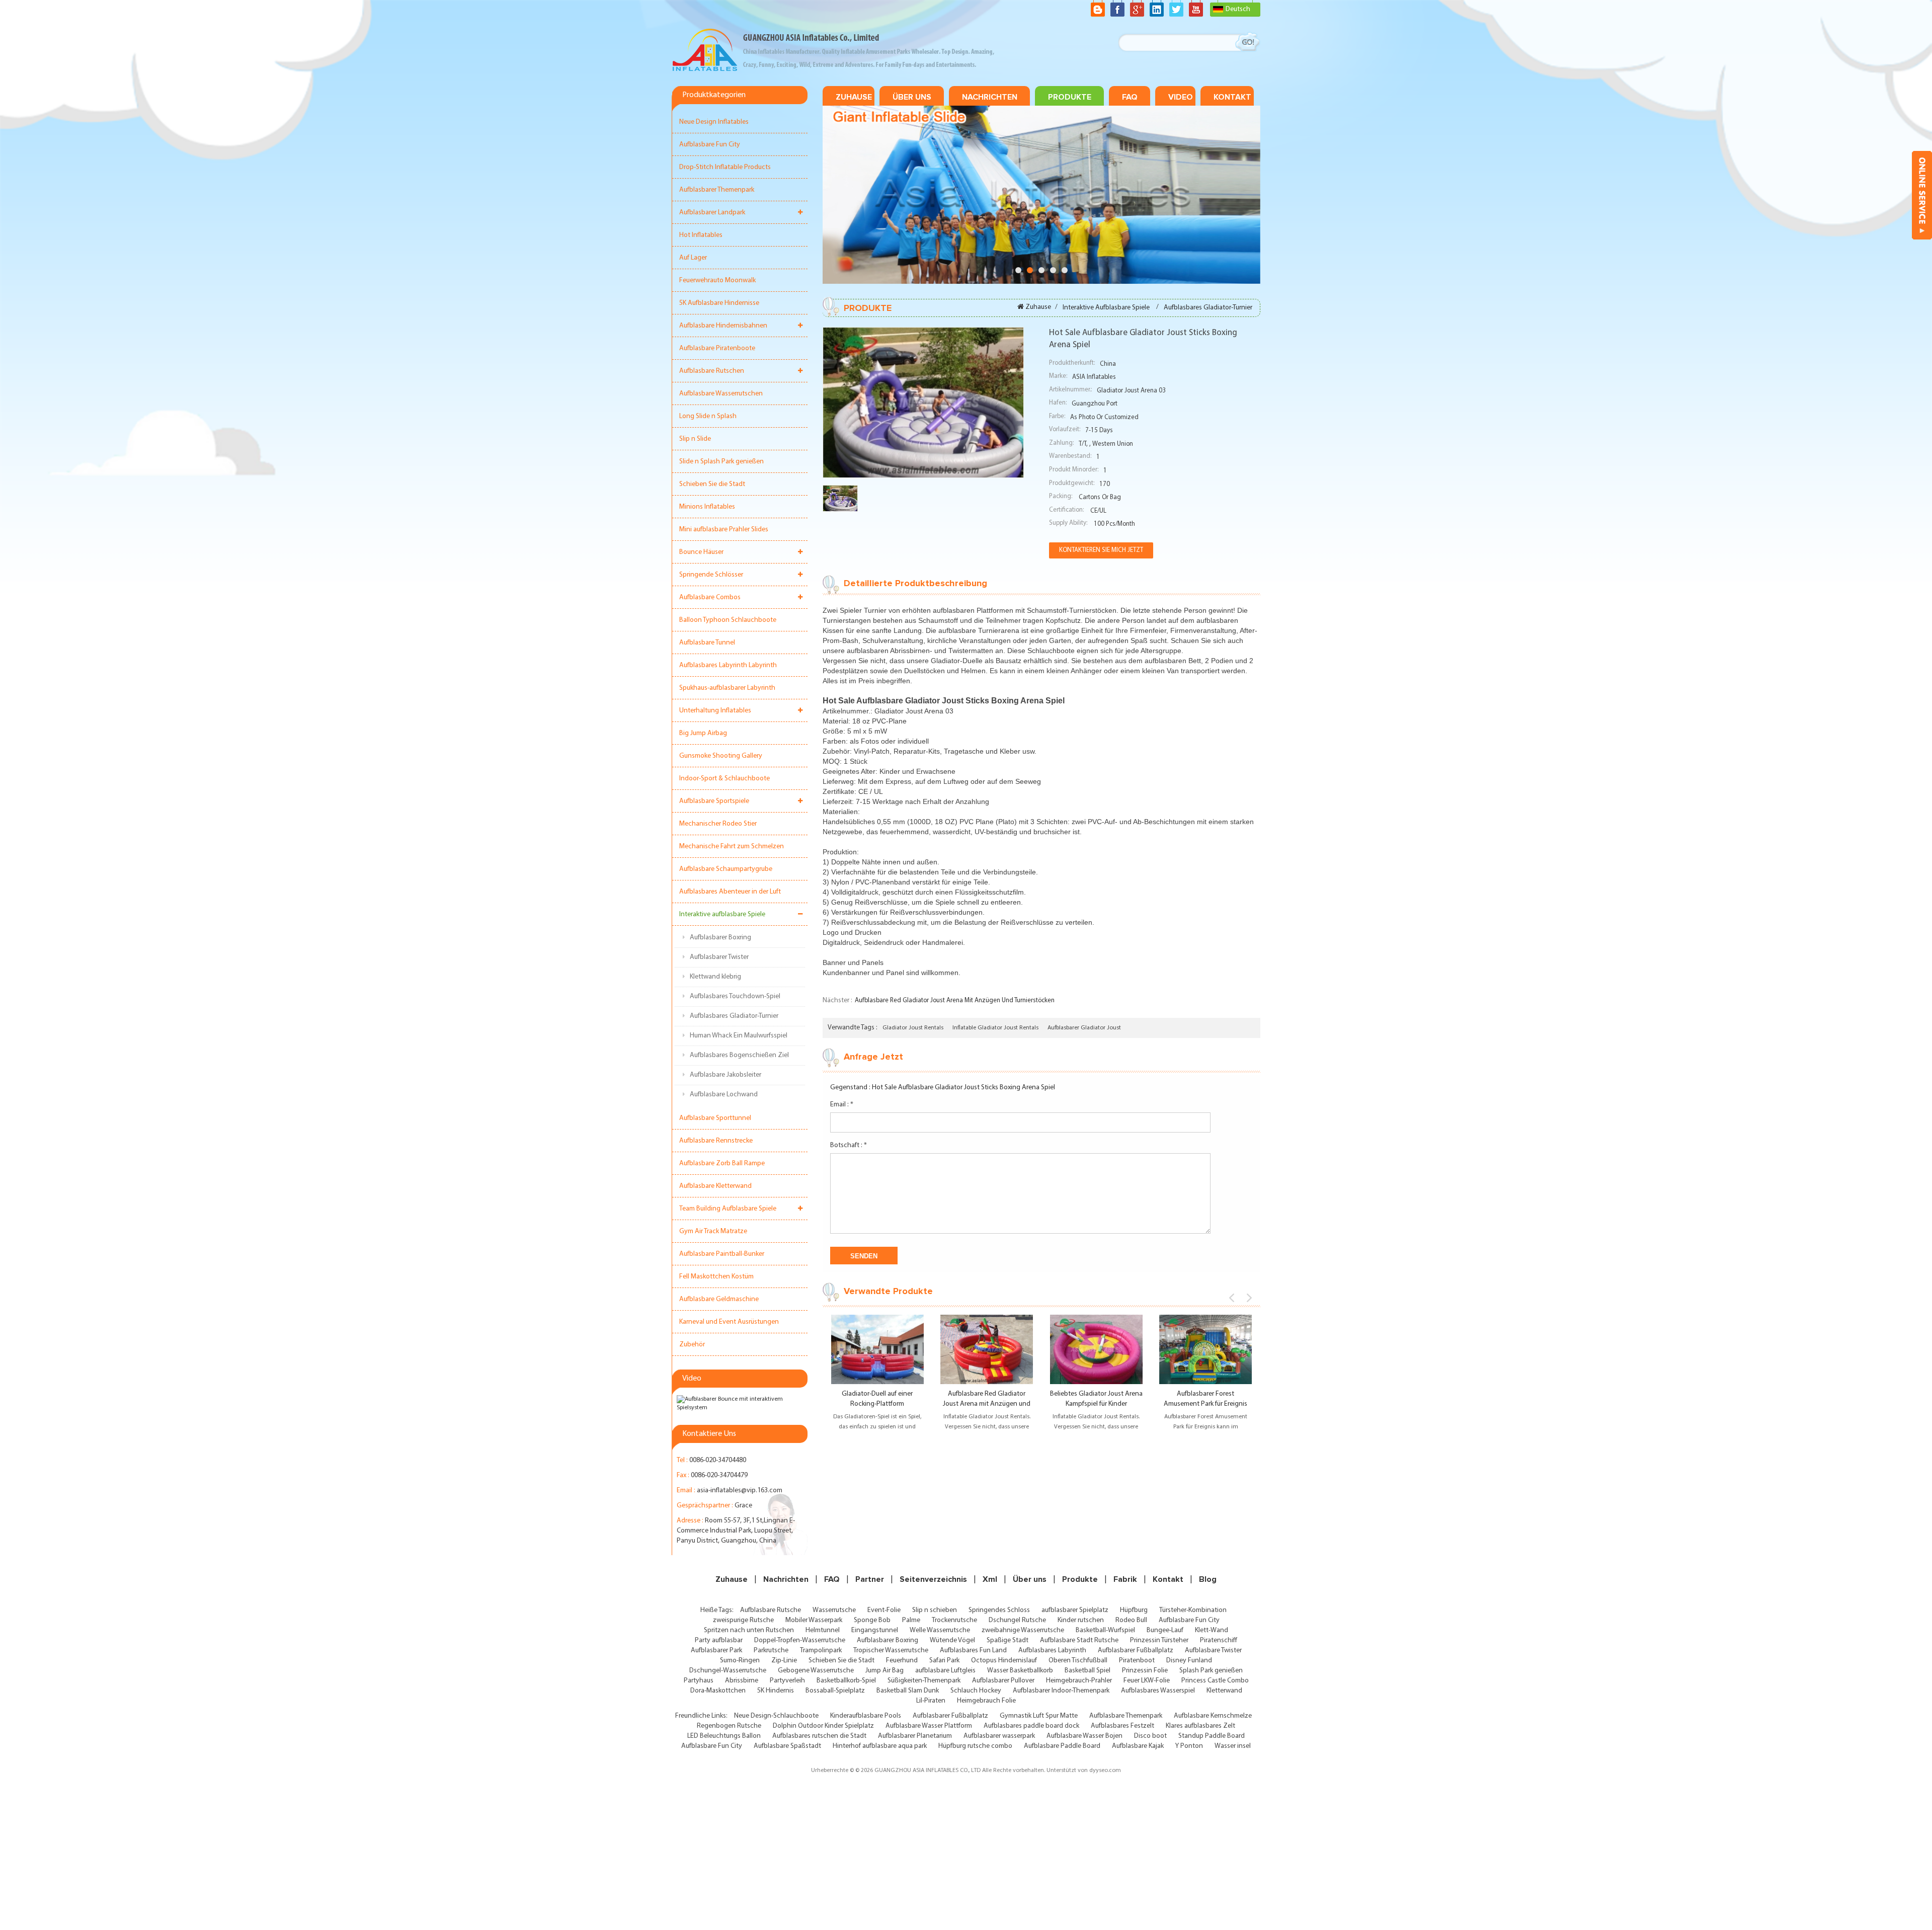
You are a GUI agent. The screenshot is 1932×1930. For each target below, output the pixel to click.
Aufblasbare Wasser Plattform (929, 1726)
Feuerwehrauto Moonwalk (717, 280)
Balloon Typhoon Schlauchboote (728, 620)
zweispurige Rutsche (743, 1620)
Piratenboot (1137, 1661)
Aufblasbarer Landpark (712, 213)
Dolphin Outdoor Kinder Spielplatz (823, 1726)
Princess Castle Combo (1215, 1681)
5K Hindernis (776, 1691)
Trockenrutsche (954, 1620)
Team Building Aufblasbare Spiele (728, 1209)
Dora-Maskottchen (718, 1691)
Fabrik (1125, 1579)
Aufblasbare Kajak (1138, 1746)
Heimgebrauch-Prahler (1079, 1681)
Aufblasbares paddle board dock (1031, 1726)
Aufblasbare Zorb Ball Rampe (722, 1163)
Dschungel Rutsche (1017, 1620)
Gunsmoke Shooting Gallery (721, 756)
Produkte (1070, 97)
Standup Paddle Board (1212, 1736)
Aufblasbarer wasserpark (999, 1736)
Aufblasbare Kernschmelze (1213, 1716)
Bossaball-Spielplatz (835, 1691)
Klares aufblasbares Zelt (1200, 1726)
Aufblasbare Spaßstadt (787, 1746)
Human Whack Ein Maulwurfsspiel (739, 1036)
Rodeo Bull (1131, 1620)
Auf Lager (693, 258)
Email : (842, 1105)
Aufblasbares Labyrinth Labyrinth (728, 665)
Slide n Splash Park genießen (721, 462)
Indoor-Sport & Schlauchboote (725, 779)
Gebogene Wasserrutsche (816, 1671)
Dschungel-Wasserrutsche (728, 1671)
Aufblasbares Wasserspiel (1158, 1691)
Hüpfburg (1134, 1610)
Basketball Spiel (1088, 1671)
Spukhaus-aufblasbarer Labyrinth (727, 688)
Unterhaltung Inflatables (715, 711)
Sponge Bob (872, 1620)
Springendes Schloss (999, 1610)
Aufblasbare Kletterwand (715, 1186)
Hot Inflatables (701, 235)
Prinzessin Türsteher (1159, 1640)
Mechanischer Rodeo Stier (718, 824)
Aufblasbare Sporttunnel (715, 1118)
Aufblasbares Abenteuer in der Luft (730, 892)
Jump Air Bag (884, 1671)
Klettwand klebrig (715, 977)
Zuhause (854, 97)
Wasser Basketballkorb (1020, 1671)
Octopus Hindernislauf (1004, 1661)
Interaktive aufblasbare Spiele (722, 914)
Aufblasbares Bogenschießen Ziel (739, 1055)
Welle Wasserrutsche (940, 1630)
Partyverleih (787, 1681)
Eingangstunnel (875, 1630)
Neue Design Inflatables (714, 122)
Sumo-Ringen (740, 1661)
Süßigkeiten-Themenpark (924, 1681)
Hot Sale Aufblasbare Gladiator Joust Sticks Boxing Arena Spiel (963, 1088)
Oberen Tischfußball (1078, 1661)
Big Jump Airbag (703, 733)
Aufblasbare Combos (710, 597)
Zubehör (692, 1345)
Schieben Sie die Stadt (712, 484)
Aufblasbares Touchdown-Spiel (735, 996)
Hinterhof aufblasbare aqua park (880, 1746)
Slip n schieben (935, 1610)
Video (1181, 97)
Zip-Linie (784, 1661)
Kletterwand (1224, 1691)
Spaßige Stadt (1008, 1640)
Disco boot (1150, 1736)
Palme (911, 1620)
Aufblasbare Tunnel (707, 643)
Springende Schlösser (711, 575)
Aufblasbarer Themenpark (717, 190)
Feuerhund (902, 1661)
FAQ (1130, 97)
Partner (870, 1579)
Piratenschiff (1219, 1640)
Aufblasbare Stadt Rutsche (1079, 1640)
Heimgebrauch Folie (986, 1701)
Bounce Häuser (701, 552)
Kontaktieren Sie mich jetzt (1101, 550)
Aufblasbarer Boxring (720, 938)
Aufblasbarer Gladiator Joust (1084, 1028)
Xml (990, 1579)
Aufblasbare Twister (1213, 1651)
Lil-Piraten (931, 1701)
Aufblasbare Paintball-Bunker (722, 1254)
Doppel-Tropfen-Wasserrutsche (800, 1640)
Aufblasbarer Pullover (1003, 1681)
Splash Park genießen (1211, 1671)
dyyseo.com (1105, 1771)
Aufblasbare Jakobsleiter (726, 1075)
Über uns (912, 97)
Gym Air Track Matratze (713, 1231)
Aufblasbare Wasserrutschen (721, 394)
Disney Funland (1189, 1661)
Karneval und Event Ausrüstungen (729, 1322)
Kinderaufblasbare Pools (866, 1716)
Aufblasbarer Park (716, 1651)
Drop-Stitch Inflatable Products (725, 167)
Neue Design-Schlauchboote (776, 1716)
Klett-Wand (1212, 1630)
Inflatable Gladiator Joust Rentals (995, 1028)
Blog (1208, 1579)
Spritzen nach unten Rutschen (749, 1630)
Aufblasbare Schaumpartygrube (726, 869)
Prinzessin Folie (1145, 1671)
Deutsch (1238, 9)
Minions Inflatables (707, 507)
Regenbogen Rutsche (729, 1726)
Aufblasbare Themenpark (1126, 1716)
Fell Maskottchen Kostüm (716, 1277)
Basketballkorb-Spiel (846, 1681)
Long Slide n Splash (708, 416)
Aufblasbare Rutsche (771, 1610)
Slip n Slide (695, 439)
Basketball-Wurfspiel (1105, 1630)
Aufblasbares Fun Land (973, 1651)
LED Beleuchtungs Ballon (724, 1736)
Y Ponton (1189, 1746)
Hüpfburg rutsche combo (975, 1746)
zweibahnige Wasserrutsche (1023, 1630)
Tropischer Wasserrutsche (891, 1651)
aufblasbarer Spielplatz (1075, 1610)
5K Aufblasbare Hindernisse (719, 303)
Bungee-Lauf (1165, 1630)
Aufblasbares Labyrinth (1052, 1651)
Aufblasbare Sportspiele (714, 801)
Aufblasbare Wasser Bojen (1084, 1736)
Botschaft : (849, 1145)
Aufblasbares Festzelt (1122, 1726)
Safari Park (944, 1661)
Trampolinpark (821, 1651)
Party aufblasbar (719, 1640)
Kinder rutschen (1081, 1620)
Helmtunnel (823, 1630)
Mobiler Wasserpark (814, 1620)
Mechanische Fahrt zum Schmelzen (732, 847)
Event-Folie (884, 1610)
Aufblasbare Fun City (710, 145)
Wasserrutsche (834, 1610)
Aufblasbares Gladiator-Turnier (734, 1016)
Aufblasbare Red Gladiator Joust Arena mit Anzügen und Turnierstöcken (955, 1000)
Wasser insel (1233, 1746)
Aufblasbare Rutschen (712, 371)
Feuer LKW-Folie (1147, 1681)
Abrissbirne (742, 1681)
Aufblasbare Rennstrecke (716, 1141)
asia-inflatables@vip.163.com (740, 1491)
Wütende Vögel (952, 1640)
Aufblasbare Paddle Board (1062, 1746)
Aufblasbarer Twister (719, 957)
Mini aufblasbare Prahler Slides (724, 530)
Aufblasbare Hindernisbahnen (723, 326)
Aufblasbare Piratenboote (717, 348)
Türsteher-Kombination (1193, 1610)
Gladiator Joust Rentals (913, 1028)
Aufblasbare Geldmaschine (719, 1299)
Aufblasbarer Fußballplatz (1136, 1651)
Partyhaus (699, 1681)
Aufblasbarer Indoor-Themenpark (1061, 1691)
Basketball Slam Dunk (908, 1691)
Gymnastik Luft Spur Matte (1039, 1716)
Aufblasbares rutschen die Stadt (819, 1736)
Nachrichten (990, 97)
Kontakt (1232, 97)
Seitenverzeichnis (933, 1579)
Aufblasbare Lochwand (724, 1095)
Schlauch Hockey (976, 1691)
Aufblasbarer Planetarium (915, 1736)
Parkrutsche (771, 1651)
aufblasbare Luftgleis (945, 1671)
